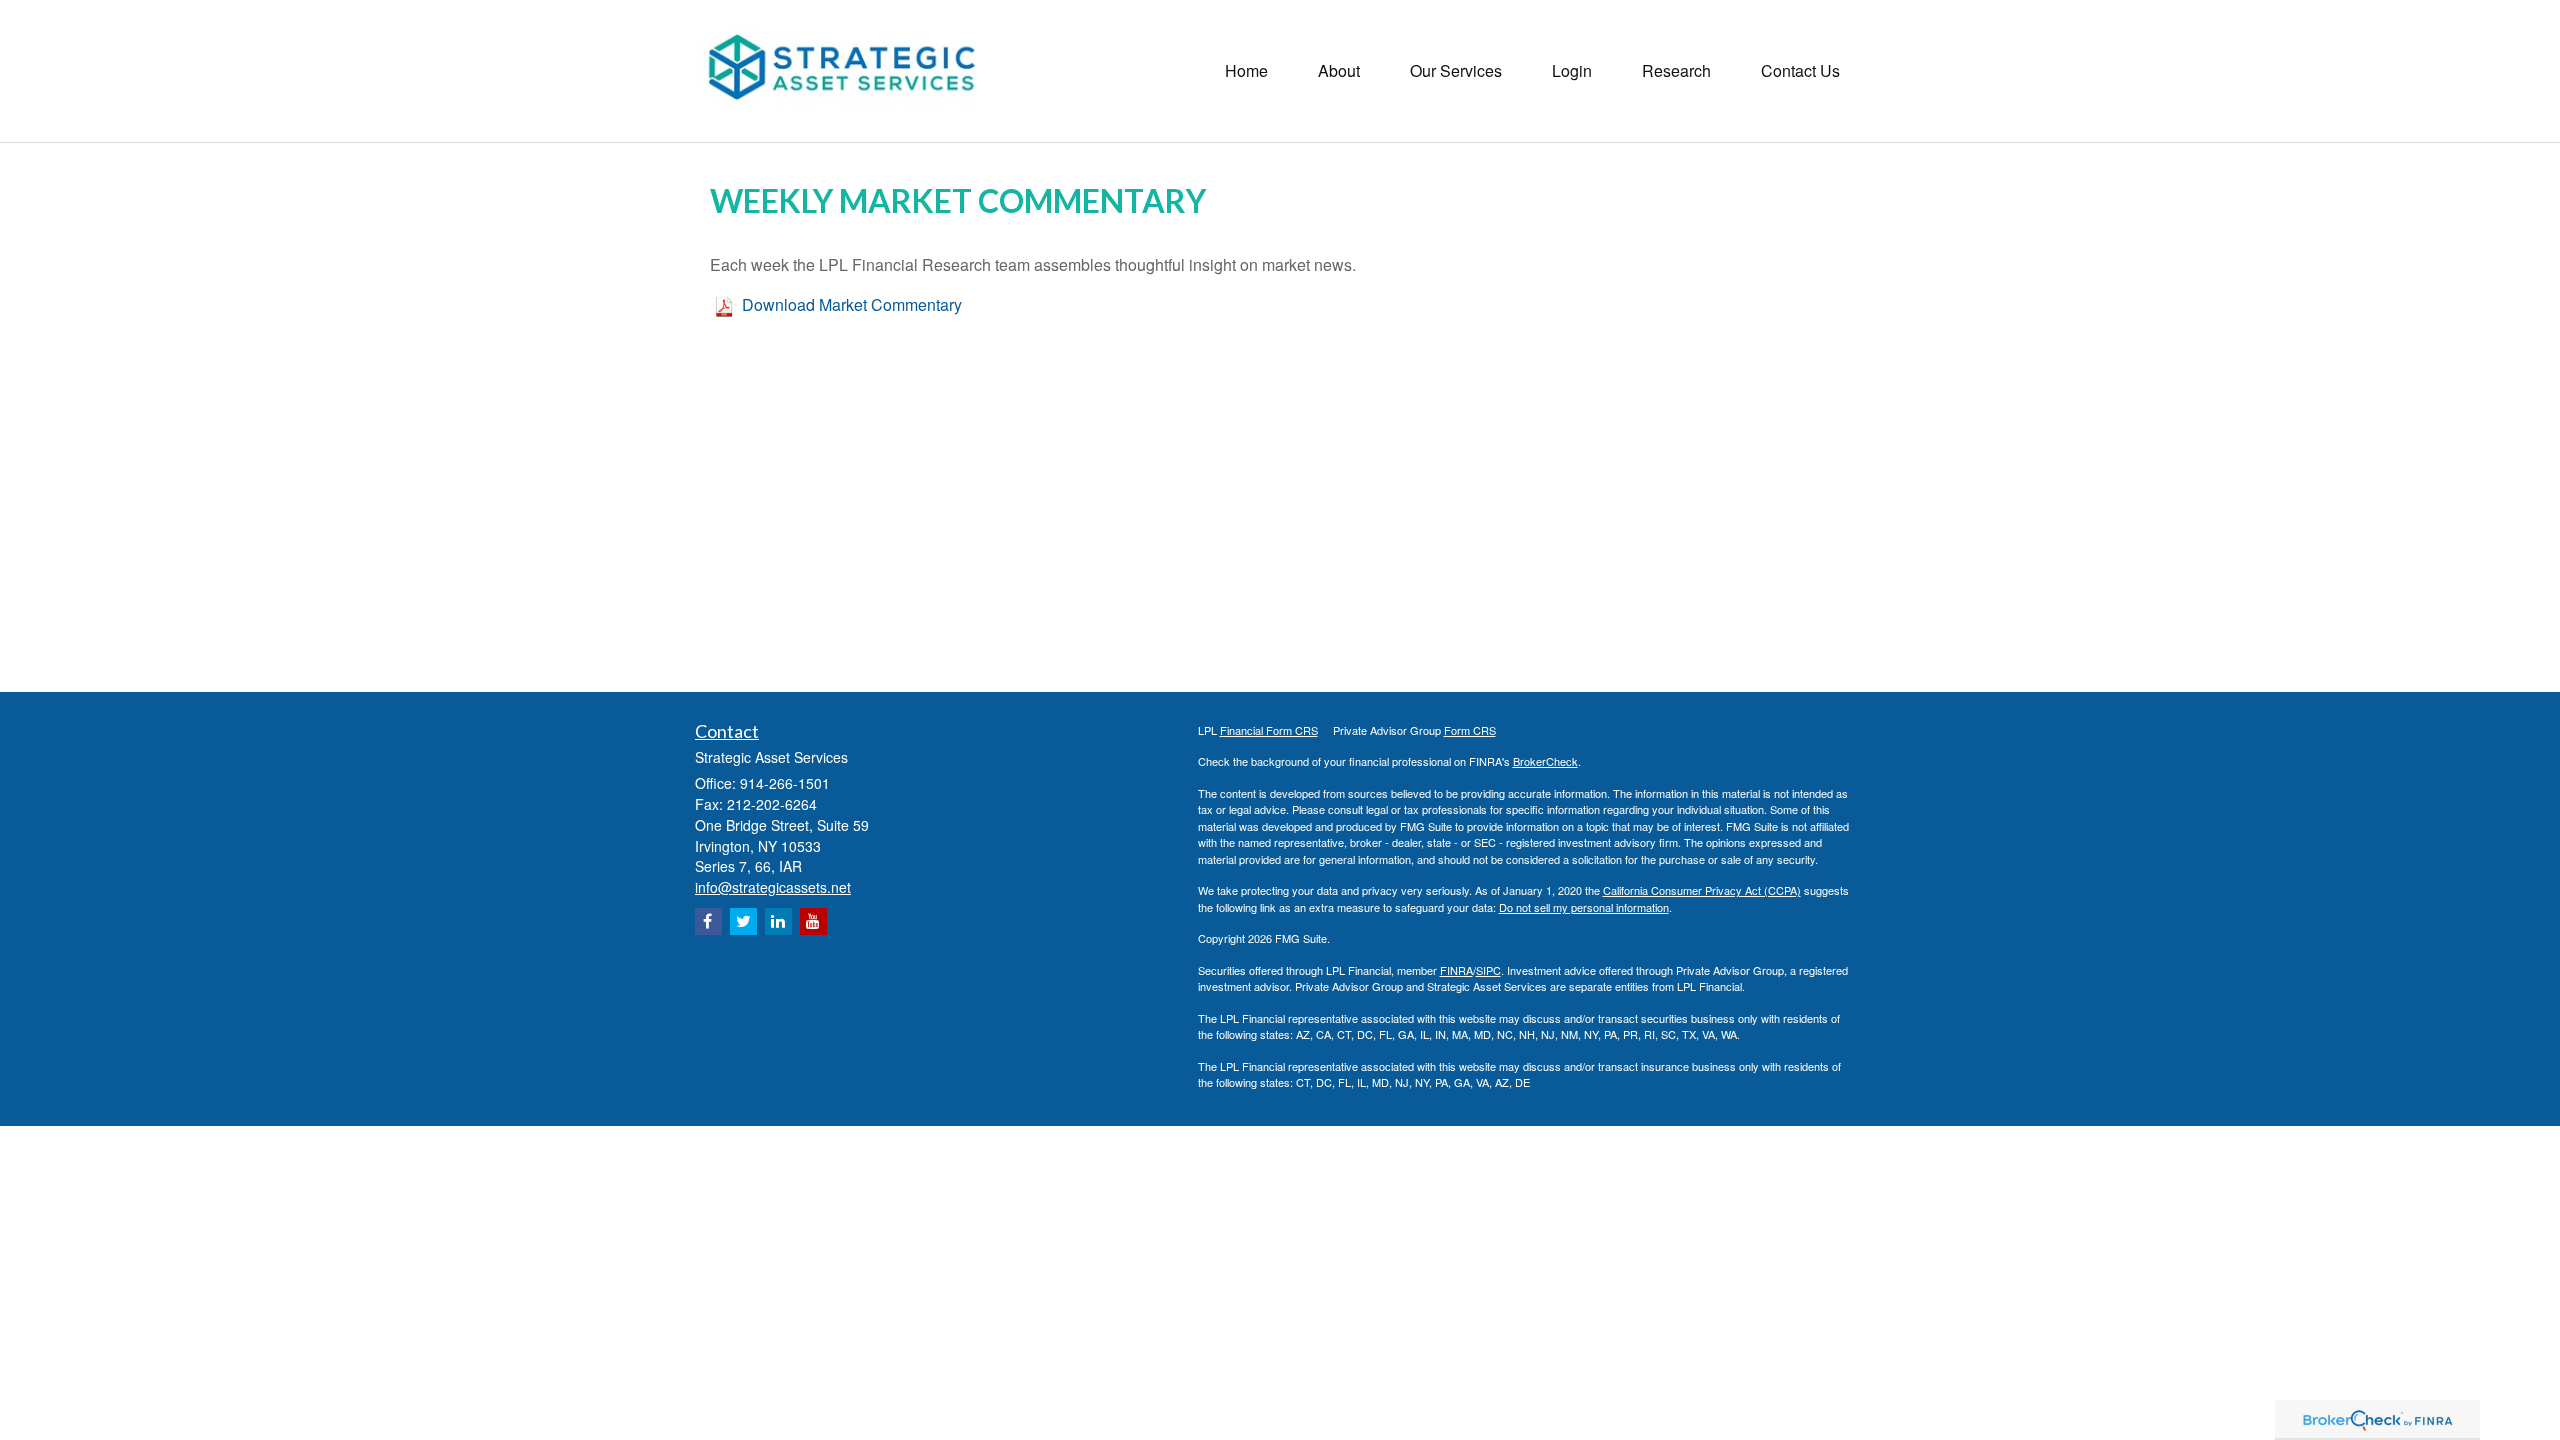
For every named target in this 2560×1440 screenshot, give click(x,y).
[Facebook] (708, 921)
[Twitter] (743, 921)
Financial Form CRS (1269, 730)
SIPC (1488, 970)
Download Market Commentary (852, 304)
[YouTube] (813, 921)
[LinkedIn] (778, 921)
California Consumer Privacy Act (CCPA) (1702, 890)
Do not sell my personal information (1584, 907)
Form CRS (1470, 730)
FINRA (1456, 970)
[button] (1339, 71)
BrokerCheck (1545, 761)
